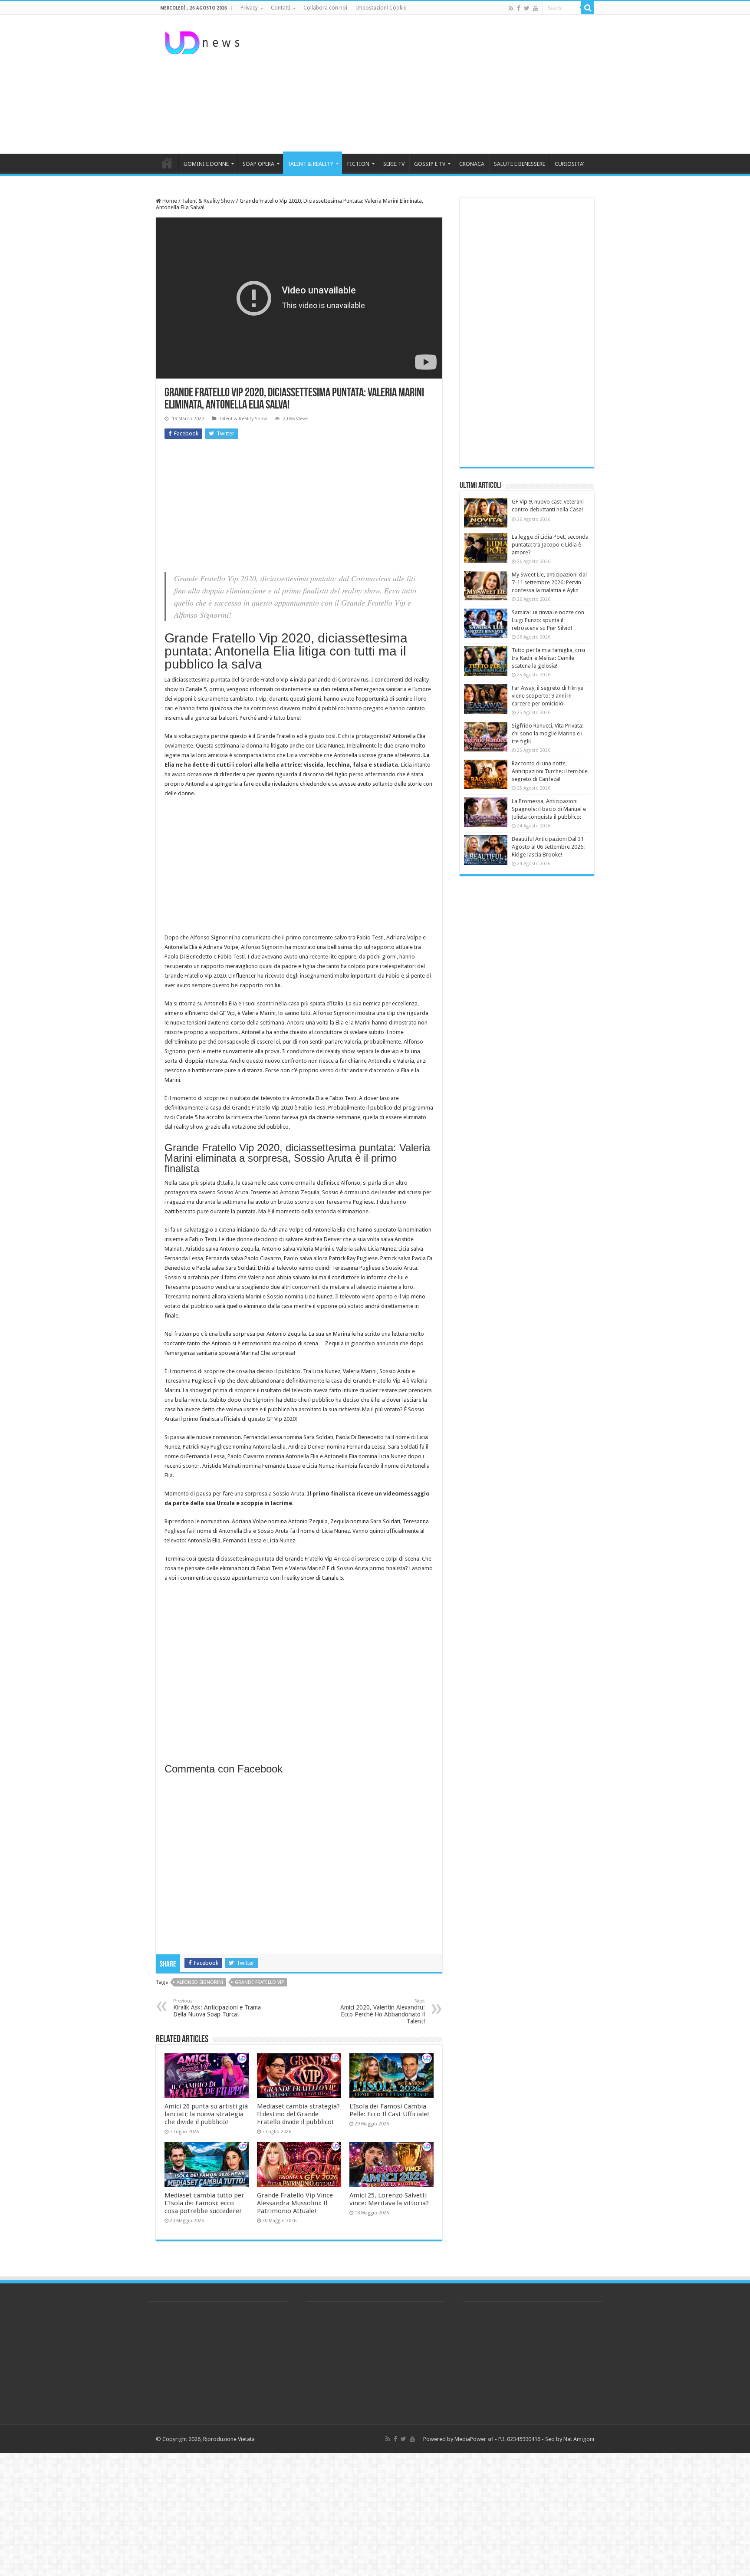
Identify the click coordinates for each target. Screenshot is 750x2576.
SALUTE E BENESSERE (520, 164)
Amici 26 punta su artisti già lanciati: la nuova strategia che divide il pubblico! (206, 2114)
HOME (167, 163)
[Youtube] (536, 8)
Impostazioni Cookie (381, 8)
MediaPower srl (474, 2439)
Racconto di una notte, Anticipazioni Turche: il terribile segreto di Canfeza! (550, 771)
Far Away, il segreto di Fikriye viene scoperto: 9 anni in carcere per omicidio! (548, 696)
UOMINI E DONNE (206, 164)
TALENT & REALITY (310, 164)
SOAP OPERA (258, 164)
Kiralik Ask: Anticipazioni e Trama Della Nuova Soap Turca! (217, 2008)
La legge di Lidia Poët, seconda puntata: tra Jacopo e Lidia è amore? (550, 545)
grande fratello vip (259, 1982)
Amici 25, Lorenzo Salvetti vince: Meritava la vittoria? (389, 2199)
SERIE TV (394, 164)
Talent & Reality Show (208, 201)
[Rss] (511, 8)
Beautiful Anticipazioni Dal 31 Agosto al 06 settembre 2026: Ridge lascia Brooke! (548, 847)
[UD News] (204, 41)
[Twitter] (527, 8)
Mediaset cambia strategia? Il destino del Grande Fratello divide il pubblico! (298, 2114)
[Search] (588, 8)
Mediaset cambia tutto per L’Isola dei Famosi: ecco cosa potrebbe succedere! (204, 2203)
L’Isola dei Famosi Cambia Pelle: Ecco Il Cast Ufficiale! (389, 2110)
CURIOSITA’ (569, 164)
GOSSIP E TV (430, 164)
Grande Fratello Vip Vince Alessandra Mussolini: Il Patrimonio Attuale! (295, 2203)
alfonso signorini (200, 1982)
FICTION (358, 164)
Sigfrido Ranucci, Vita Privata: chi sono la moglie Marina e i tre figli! (548, 733)
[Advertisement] (430, 84)
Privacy (249, 8)
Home (169, 201)
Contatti (281, 8)
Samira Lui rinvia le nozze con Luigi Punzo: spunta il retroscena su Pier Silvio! (548, 620)
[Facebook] (519, 8)
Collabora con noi (325, 8)
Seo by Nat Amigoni (570, 2439)
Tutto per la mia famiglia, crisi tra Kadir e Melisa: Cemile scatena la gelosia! (548, 658)
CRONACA (472, 164)
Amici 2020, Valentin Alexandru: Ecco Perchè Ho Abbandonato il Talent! (383, 2011)
